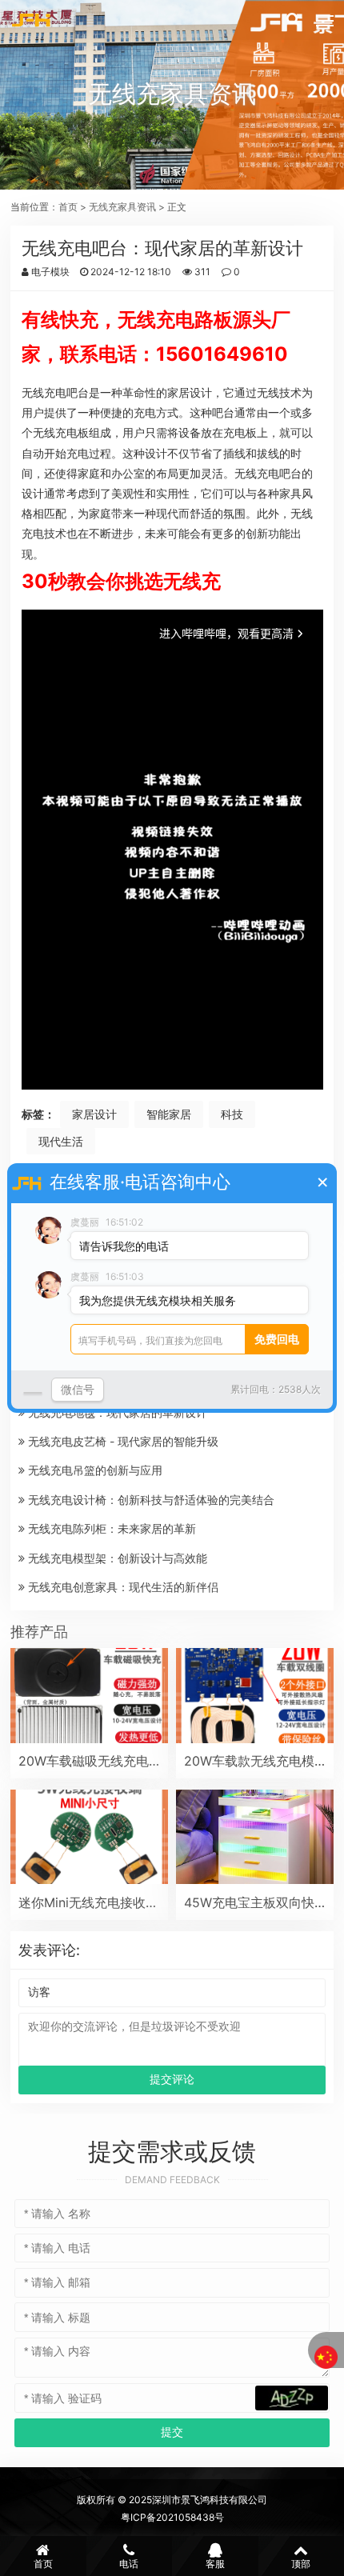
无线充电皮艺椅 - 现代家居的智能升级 (122, 1441)
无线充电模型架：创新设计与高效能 (116, 1558)
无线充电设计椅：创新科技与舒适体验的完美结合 (150, 1500)
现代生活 (61, 1141)
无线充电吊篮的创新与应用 (94, 1470)
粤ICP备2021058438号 (172, 2517)
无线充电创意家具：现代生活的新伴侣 (122, 1587)
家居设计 (94, 1114)
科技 (232, 1114)
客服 (215, 2564)
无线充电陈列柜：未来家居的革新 (110, 1528)
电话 (129, 2564)
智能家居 (169, 1114)
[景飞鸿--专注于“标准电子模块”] (32, 20)
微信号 (78, 1389)
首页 (68, 207)
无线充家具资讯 (122, 207)
